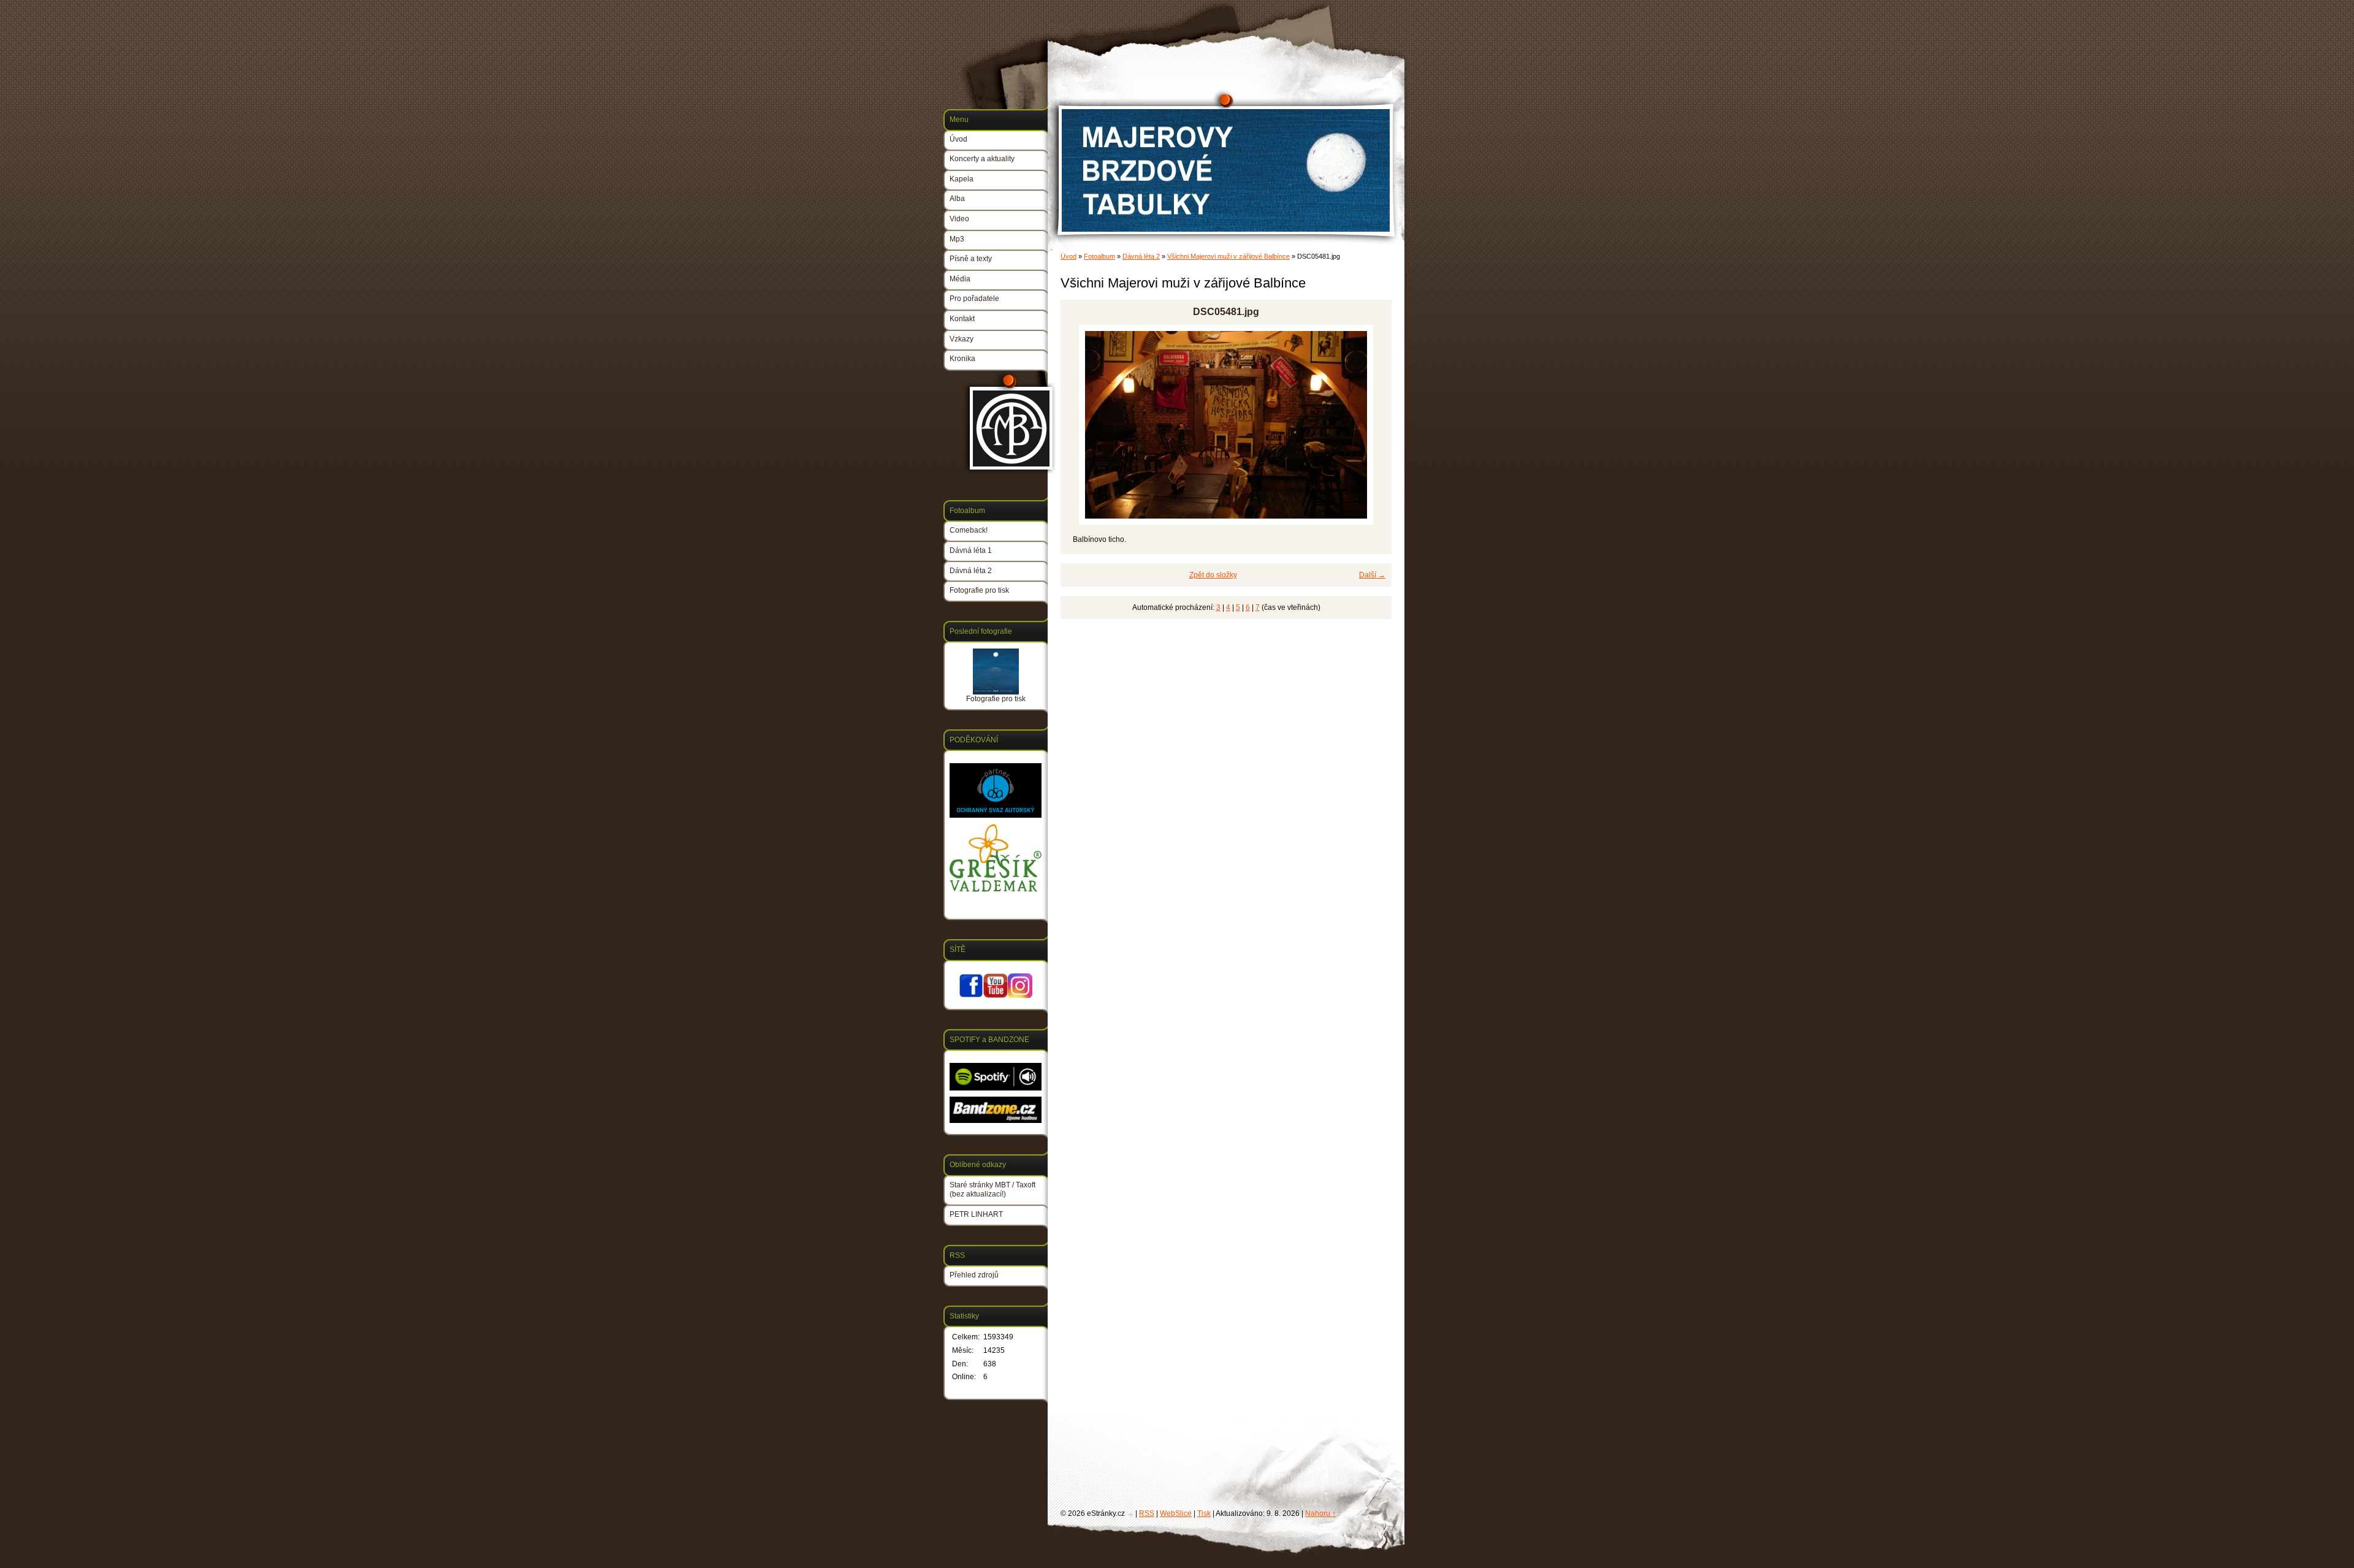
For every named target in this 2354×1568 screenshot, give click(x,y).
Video (959, 219)
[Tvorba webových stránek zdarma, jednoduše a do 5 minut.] (1131, 1514)
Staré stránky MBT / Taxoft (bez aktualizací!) (992, 1190)
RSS (1147, 1513)
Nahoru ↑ (1320, 1513)
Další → (1372, 575)
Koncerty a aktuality (982, 159)
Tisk (1204, 1513)
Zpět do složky (1213, 575)
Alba (957, 199)
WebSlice (1176, 1513)
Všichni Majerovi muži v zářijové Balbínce (1228, 256)
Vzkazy (962, 339)
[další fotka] (1372, 425)
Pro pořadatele (974, 299)
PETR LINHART (976, 1214)
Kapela (962, 179)
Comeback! (969, 530)
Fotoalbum (1099, 256)
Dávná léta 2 (1141, 256)
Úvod (1068, 256)
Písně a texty (971, 259)
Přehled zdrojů (974, 1275)
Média (960, 279)
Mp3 (957, 239)
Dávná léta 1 (971, 550)
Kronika (962, 359)
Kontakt (962, 319)
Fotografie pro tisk (979, 590)
